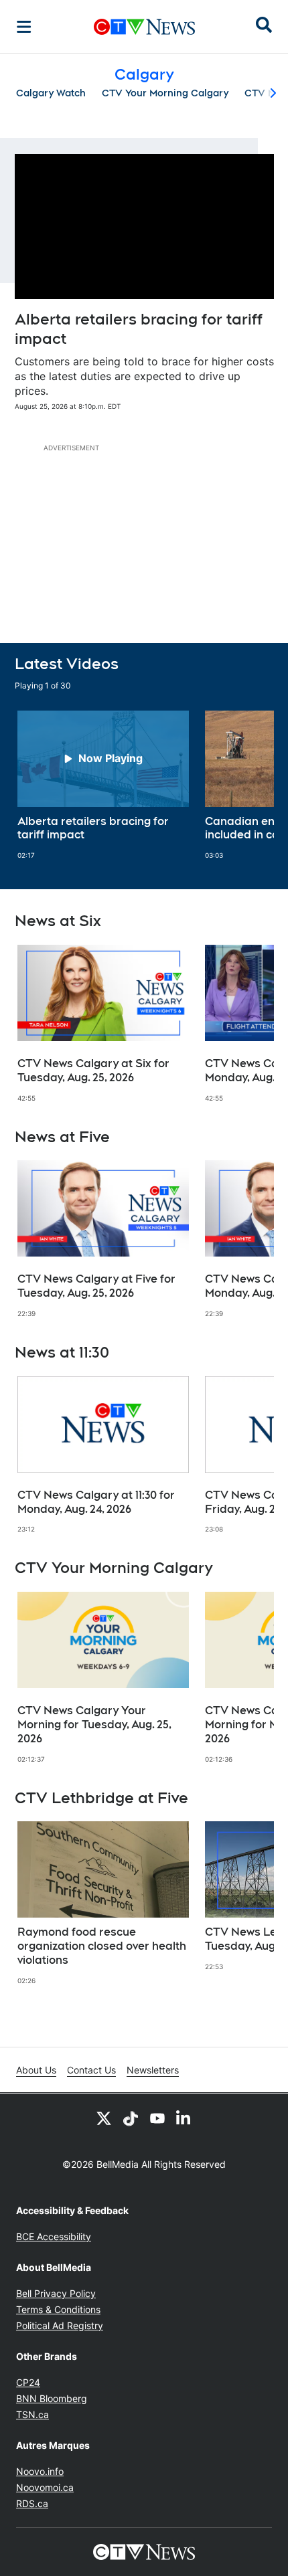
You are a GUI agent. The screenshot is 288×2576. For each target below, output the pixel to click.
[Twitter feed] (104, 2118)
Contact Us (91, 2070)
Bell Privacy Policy (56, 2293)
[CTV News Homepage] (144, 27)
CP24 (28, 2382)
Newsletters (153, 2070)
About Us (36, 2070)
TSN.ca (32, 2414)
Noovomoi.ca (45, 2487)
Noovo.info (40, 2471)
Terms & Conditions (58, 2309)
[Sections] (24, 27)
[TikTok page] (131, 2118)
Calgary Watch (51, 93)
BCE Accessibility (54, 2236)
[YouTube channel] (157, 2118)
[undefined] (103, 786)
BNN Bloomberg (52, 2398)
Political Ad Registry (60, 2325)
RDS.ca (32, 2503)
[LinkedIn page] (184, 2118)
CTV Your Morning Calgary (165, 93)
